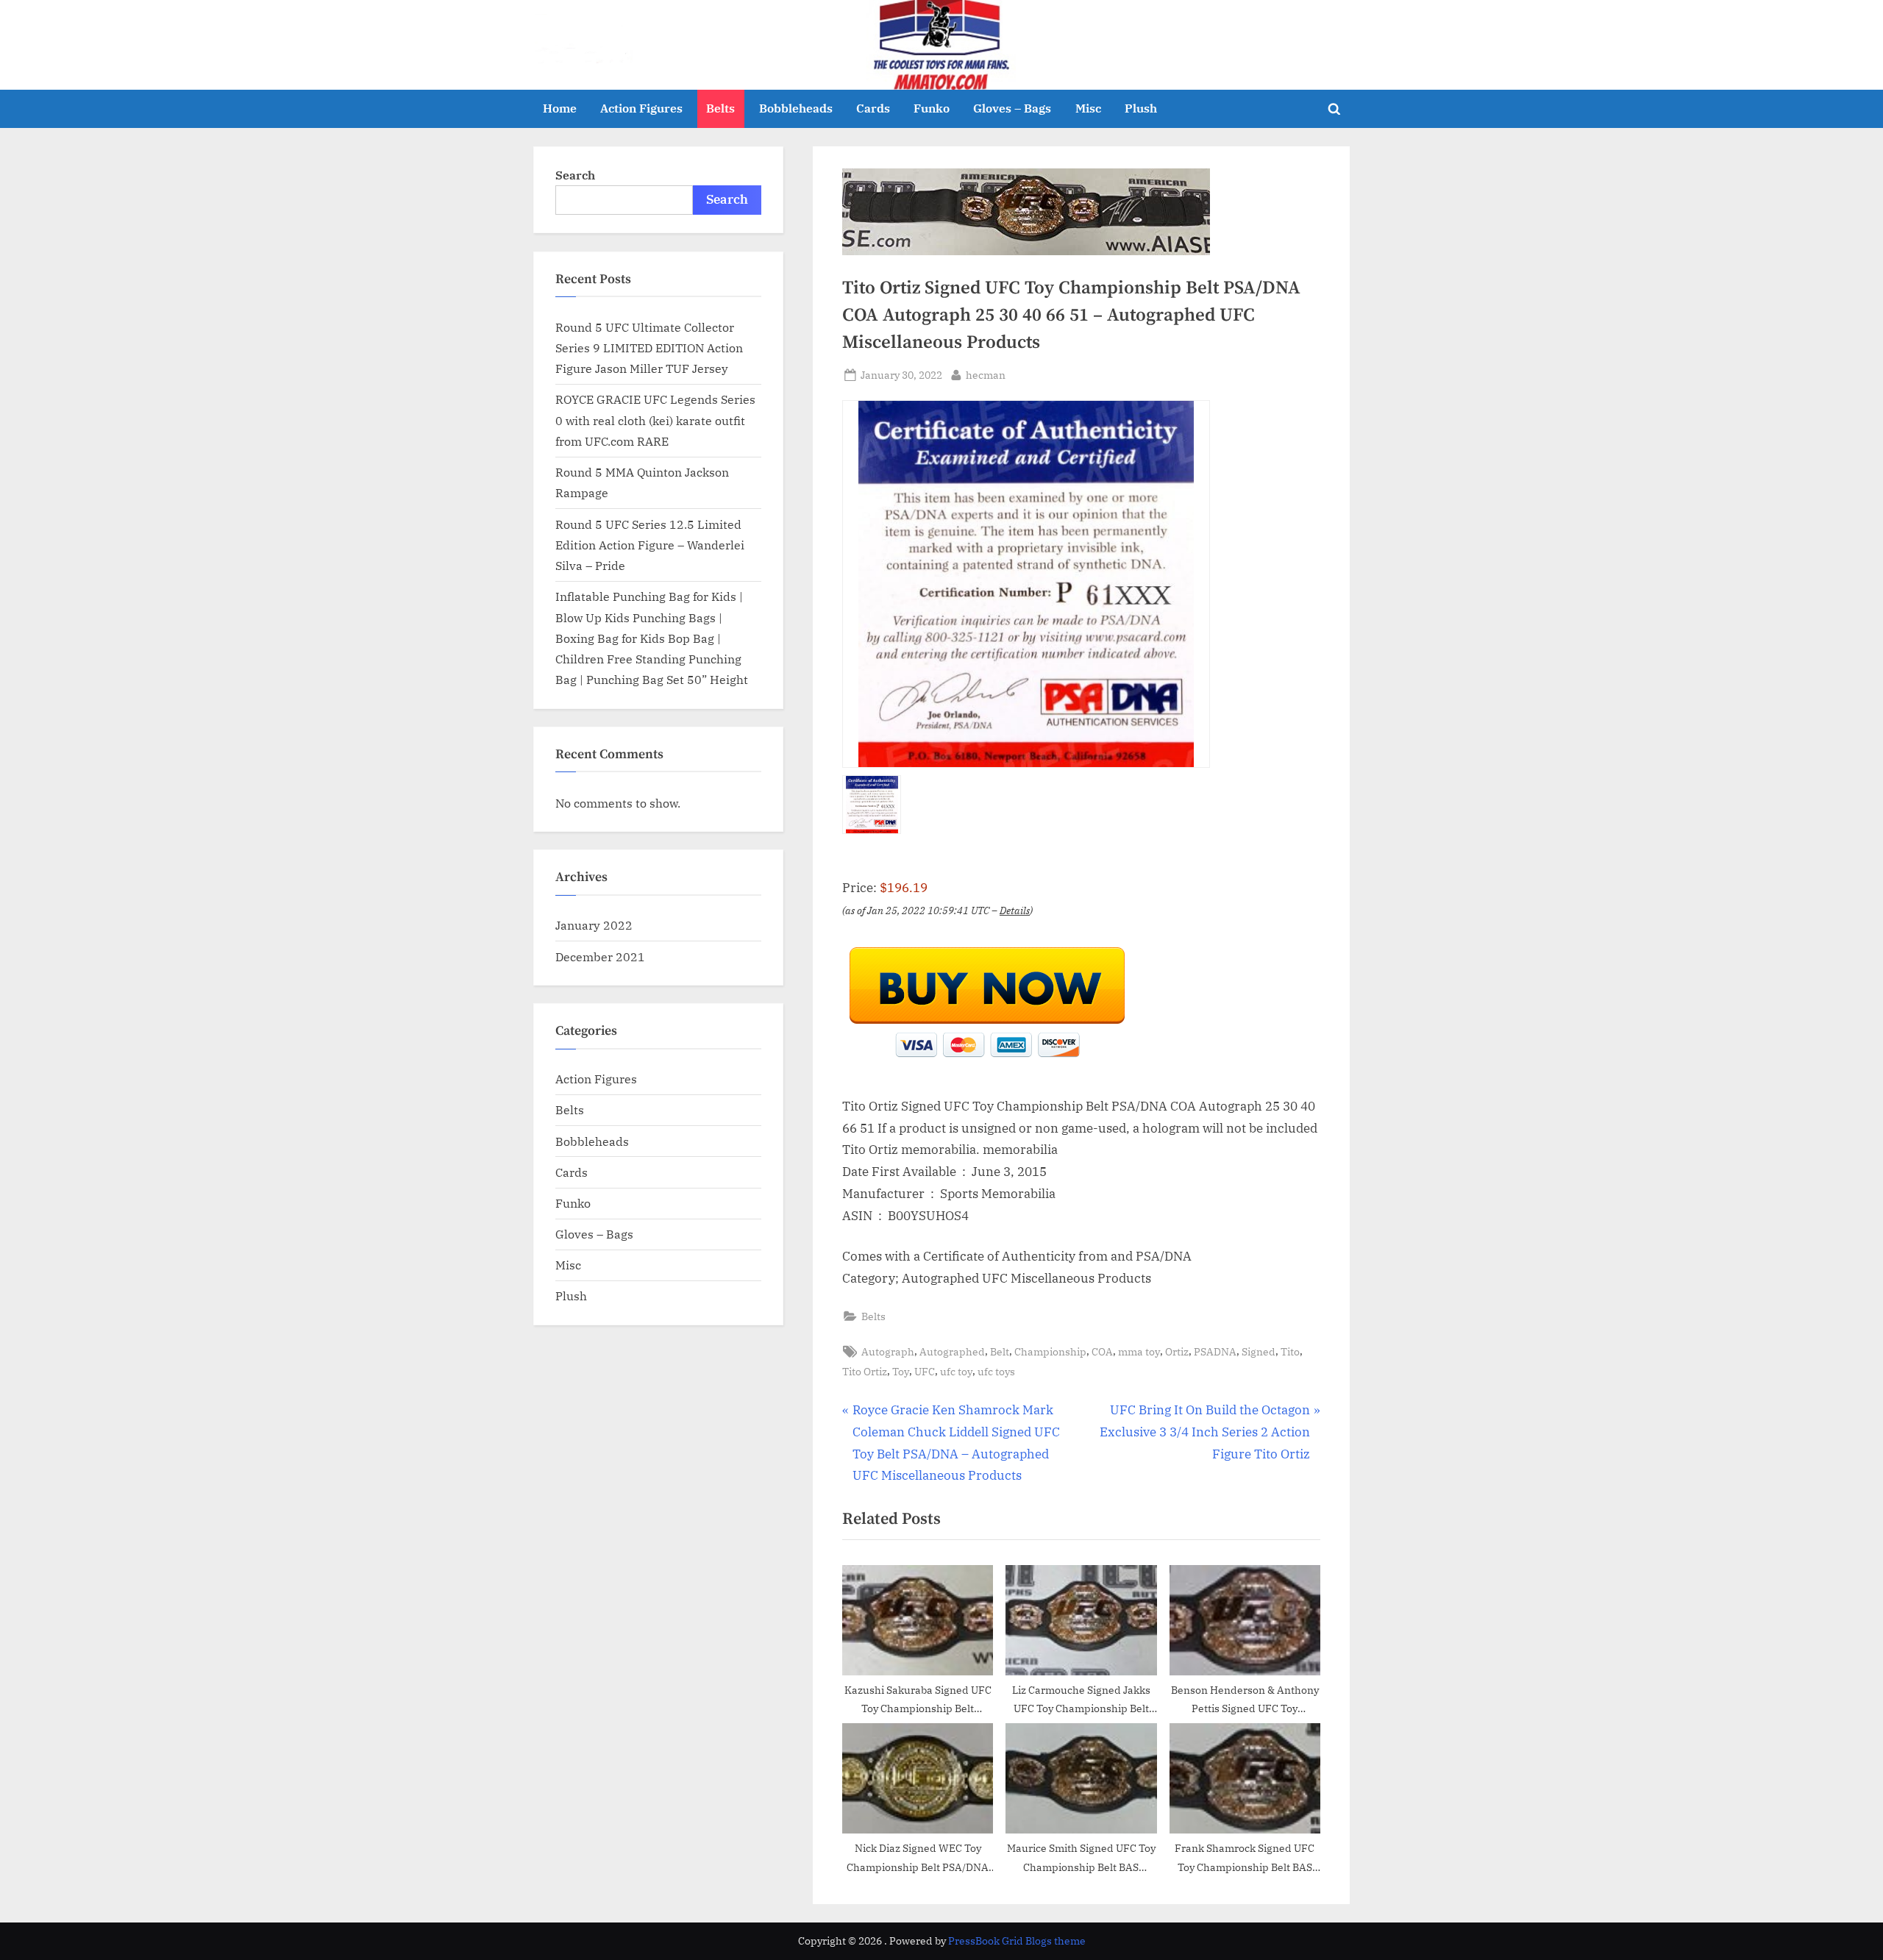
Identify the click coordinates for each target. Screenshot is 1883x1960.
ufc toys (996, 1371)
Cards (873, 108)
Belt (1000, 1351)
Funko (932, 108)
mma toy (1139, 1351)
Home (560, 108)
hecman (986, 374)
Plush (1141, 108)
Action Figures (641, 108)
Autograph (888, 1351)
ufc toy (956, 1371)
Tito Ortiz (865, 1371)
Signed (1259, 1351)
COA (1102, 1351)
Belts (720, 108)
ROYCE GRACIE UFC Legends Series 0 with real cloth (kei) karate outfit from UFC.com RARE (655, 420)
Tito (1290, 1351)
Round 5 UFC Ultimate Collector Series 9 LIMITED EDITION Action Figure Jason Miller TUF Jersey (649, 348)
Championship (1050, 1351)
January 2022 (594, 925)
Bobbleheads (796, 108)
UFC (925, 1371)
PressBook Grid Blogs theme (1017, 1941)
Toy (901, 1371)
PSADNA (1215, 1351)
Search (575, 175)
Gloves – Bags (1012, 108)
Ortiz (1177, 1351)
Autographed (952, 1351)
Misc (1088, 108)
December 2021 (600, 956)
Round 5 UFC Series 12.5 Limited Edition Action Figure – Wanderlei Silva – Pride (650, 545)
